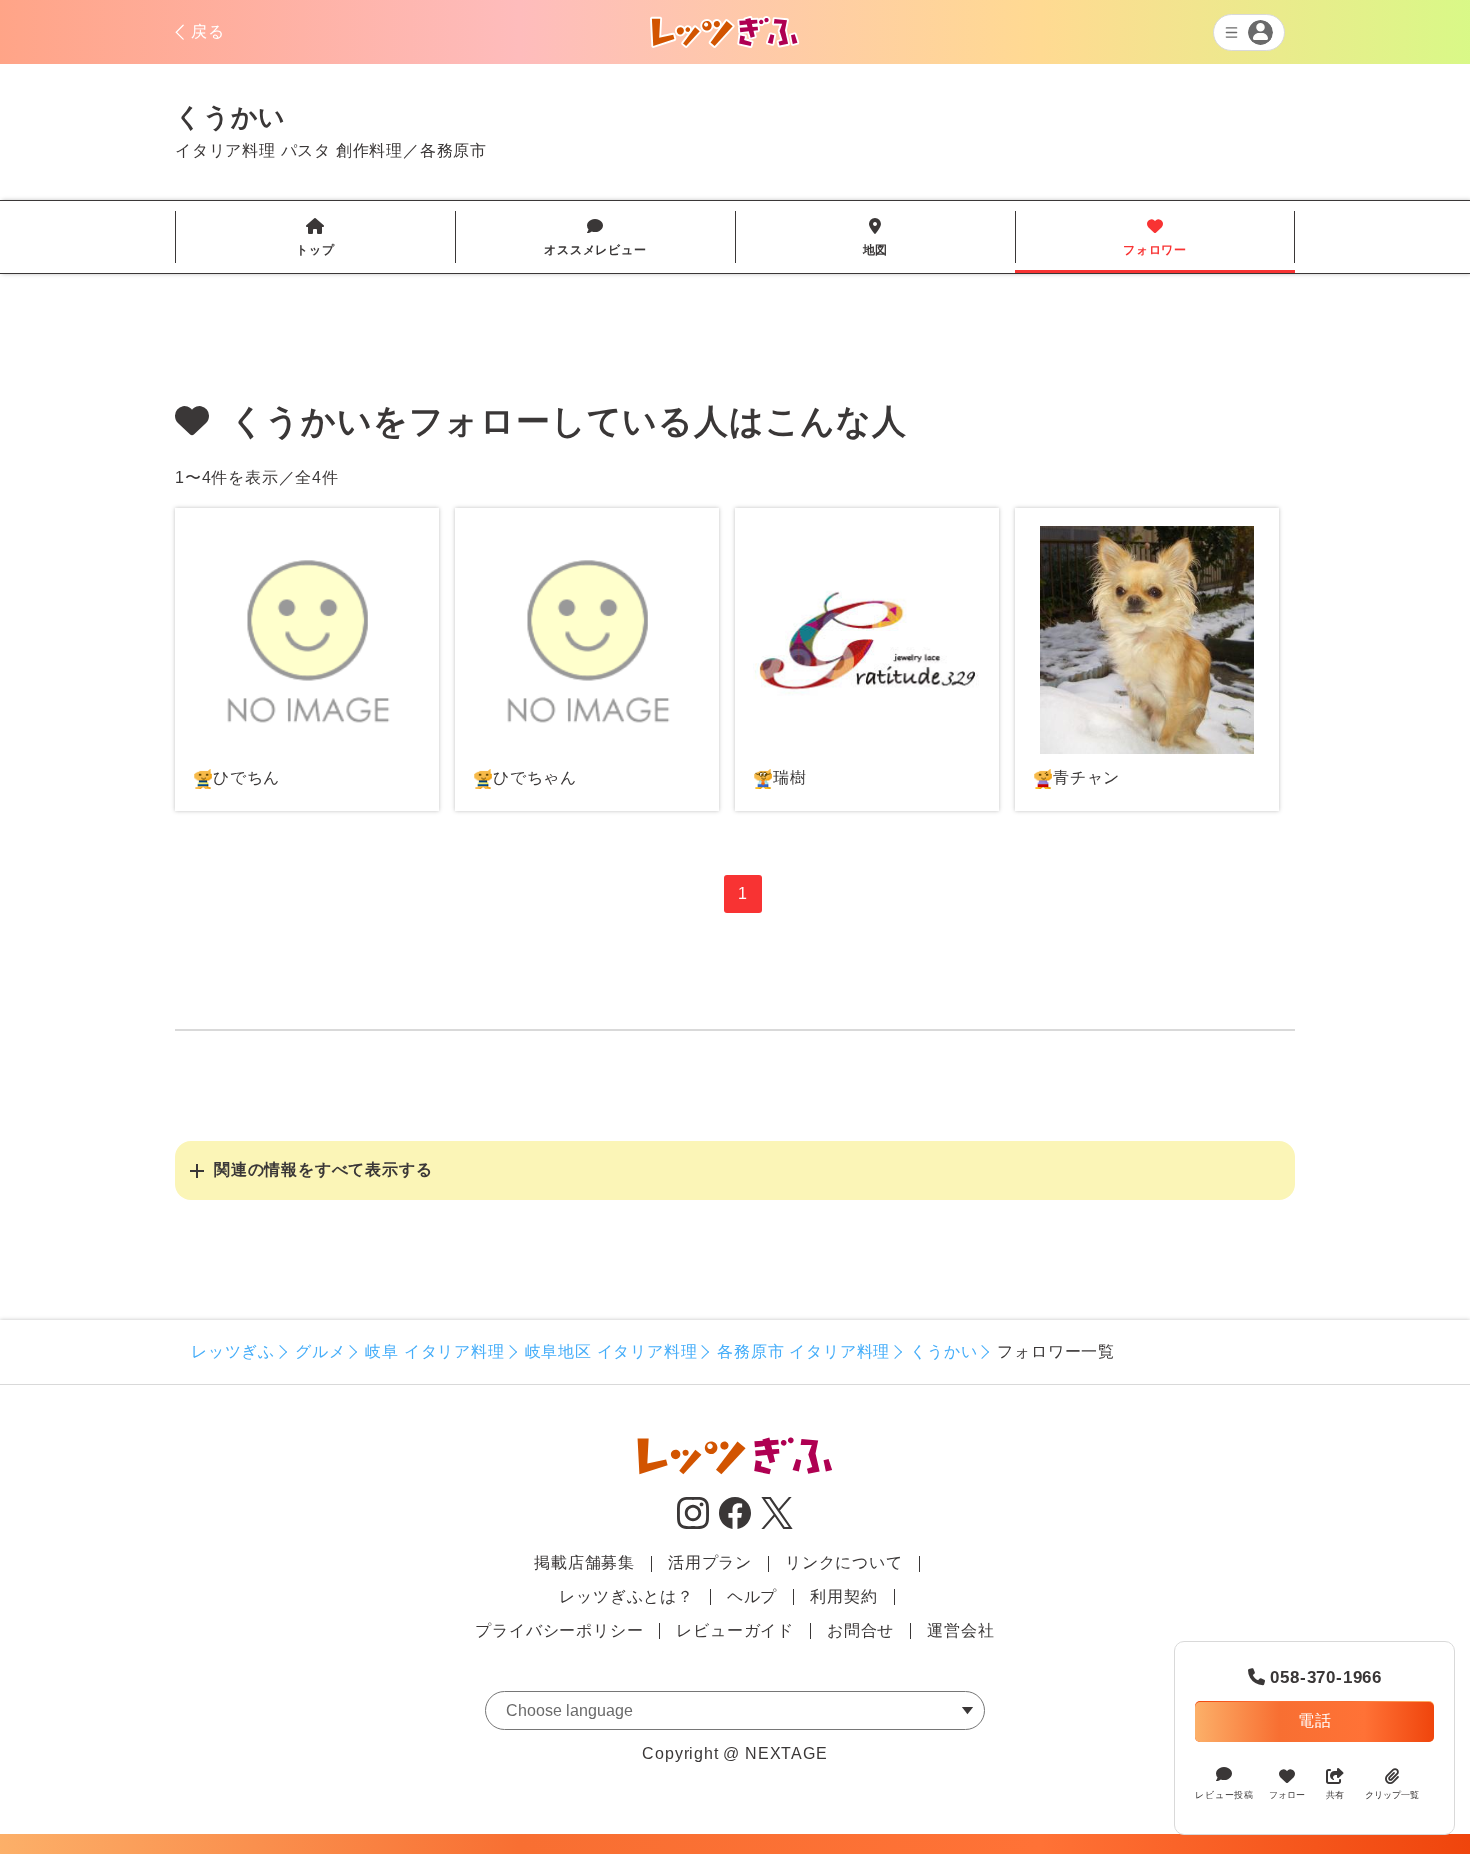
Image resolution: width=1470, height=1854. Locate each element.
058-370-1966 (1315, 1677)
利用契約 (843, 1596)
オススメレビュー (595, 238)
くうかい (943, 1351)
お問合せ (860, 1630)
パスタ (306, 150)
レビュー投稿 (1224, 1795)
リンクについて (844, 1562)
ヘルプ (752, 1596)
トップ (315, 238)
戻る (208, 31)
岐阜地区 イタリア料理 (611, 1351)
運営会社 (960, 1630)
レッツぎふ (233, 1351)
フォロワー (1155, 238)
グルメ (320, 1351)
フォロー (1287, 1795)
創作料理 (369, 150)
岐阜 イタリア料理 (434, 1351)
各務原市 (453, 150)
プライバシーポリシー (559, 1630)
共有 (1335, 1795)
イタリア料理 (225, 150)
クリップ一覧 (1392, 1795)
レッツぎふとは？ (626, 1596)
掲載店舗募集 (584, 1562)
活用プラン (710, 1562)
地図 (876, 238)
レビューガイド (735, 1630)
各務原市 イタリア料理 (803, 1351)
